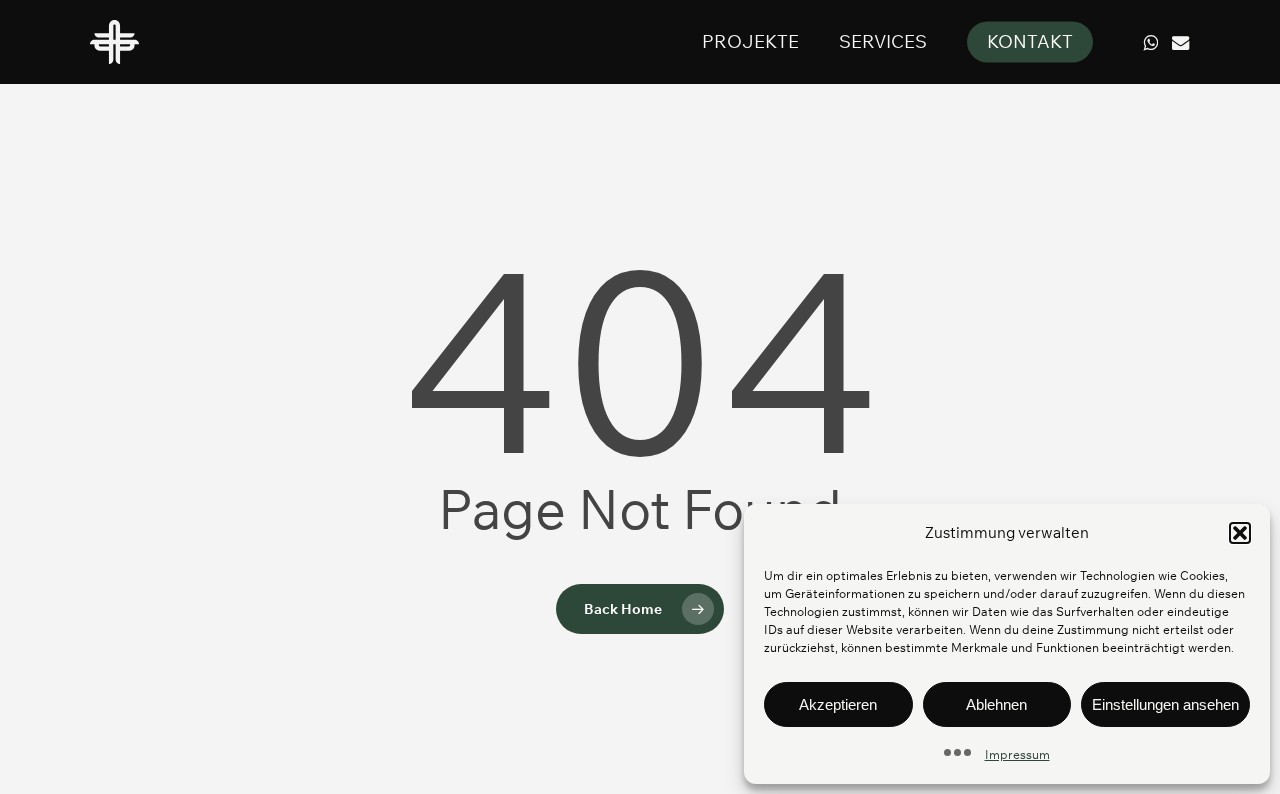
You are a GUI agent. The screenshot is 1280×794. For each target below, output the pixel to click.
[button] (1240, 533)
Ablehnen (996, 704)
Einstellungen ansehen (1165, 704)
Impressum (1017, 754)
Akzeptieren (838, 704)
